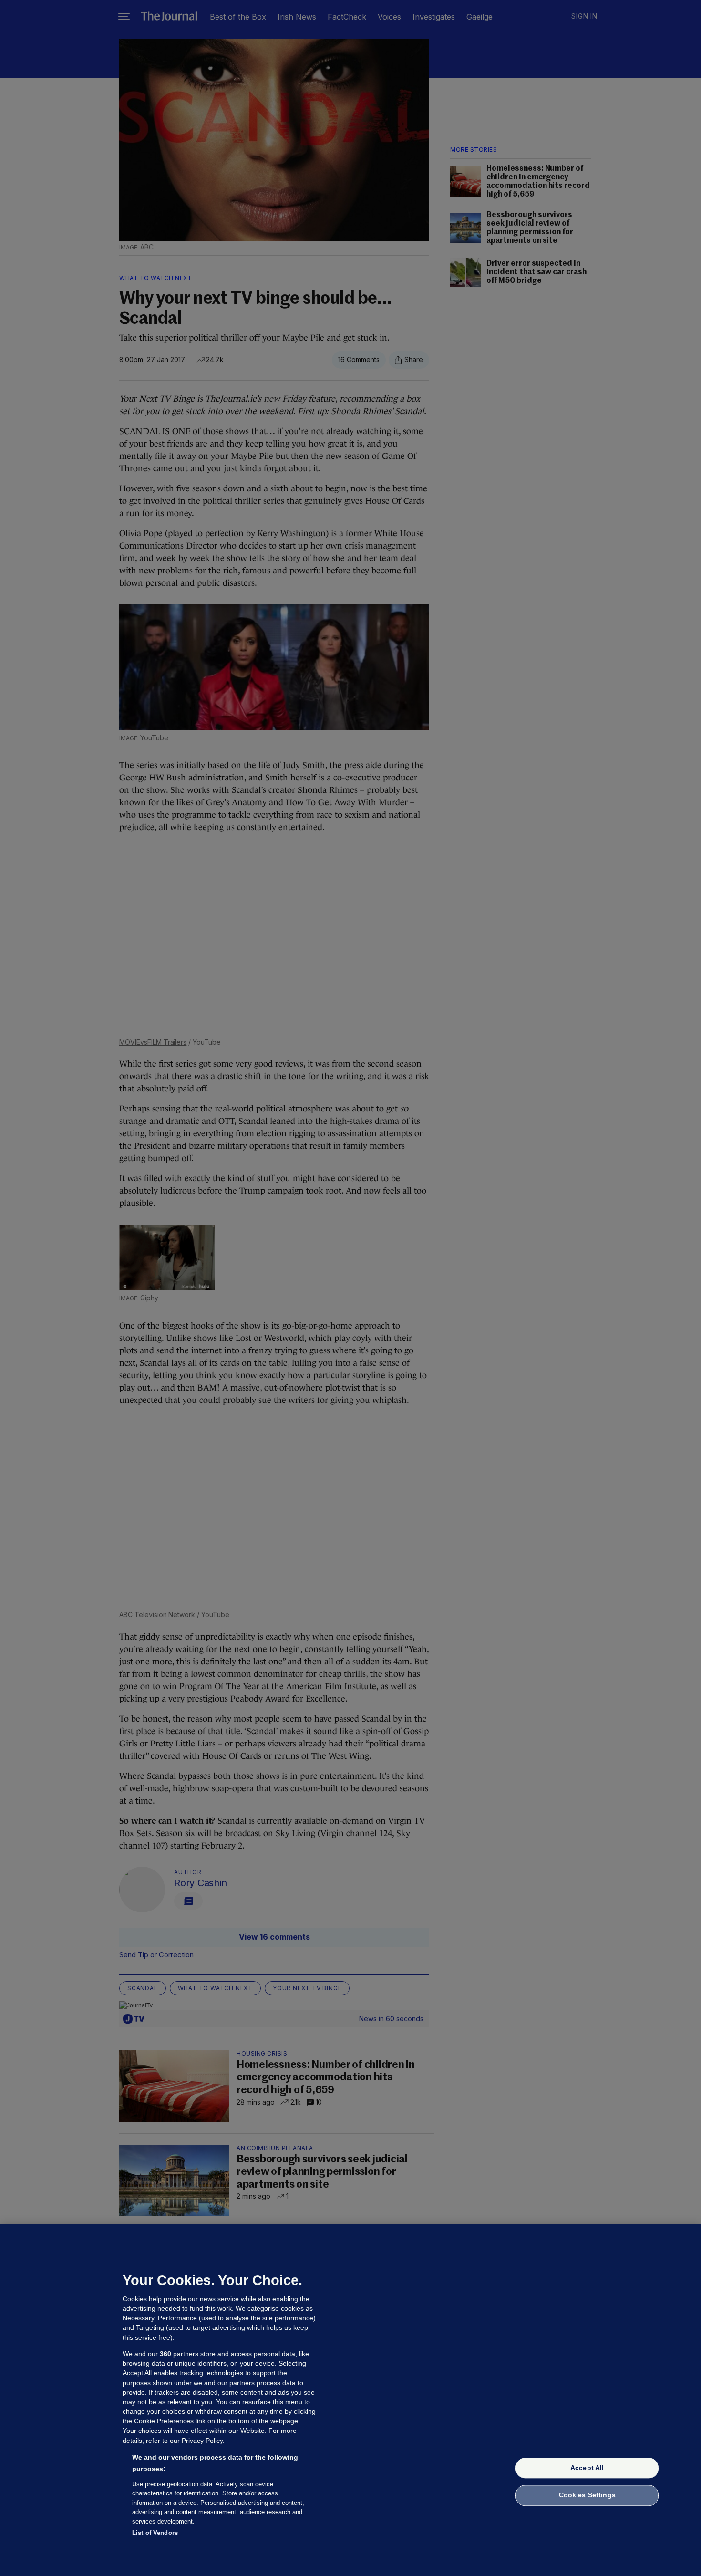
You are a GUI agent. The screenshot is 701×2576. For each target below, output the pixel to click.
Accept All (587, 2468)
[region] (350, 2400)
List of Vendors (155, 2533)
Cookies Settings (587, 2495)
